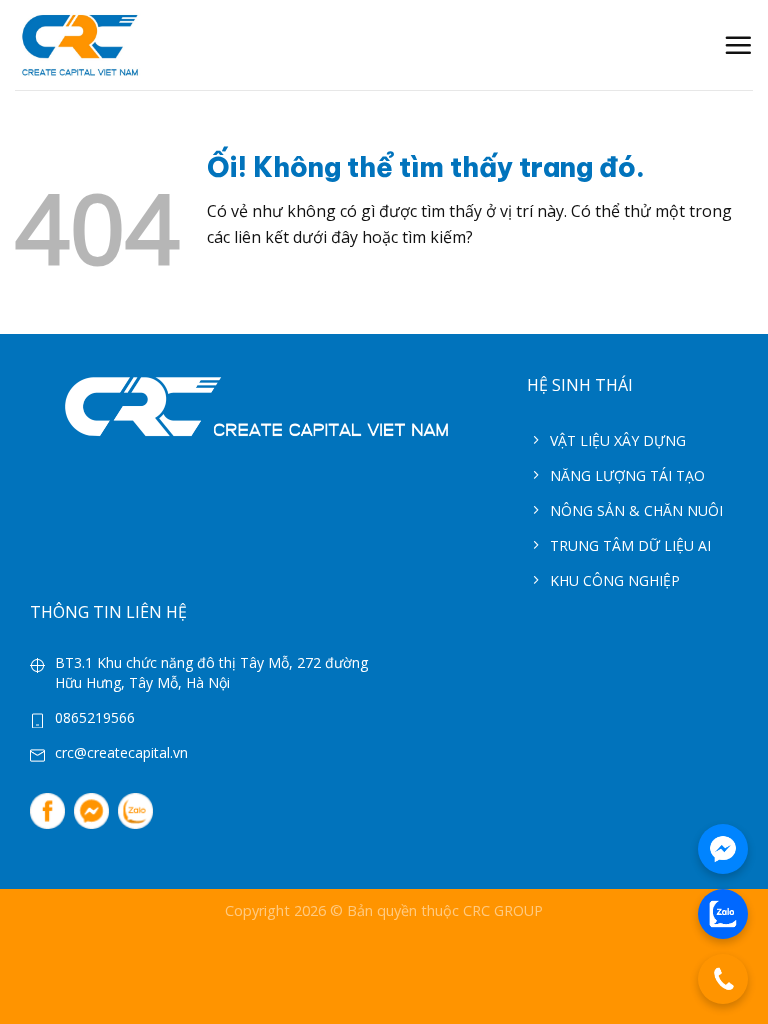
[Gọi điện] (723, 979)
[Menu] (738, 45)
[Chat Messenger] (723, 849)
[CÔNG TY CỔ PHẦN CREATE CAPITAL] (80, 45)
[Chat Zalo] (723, 914)
